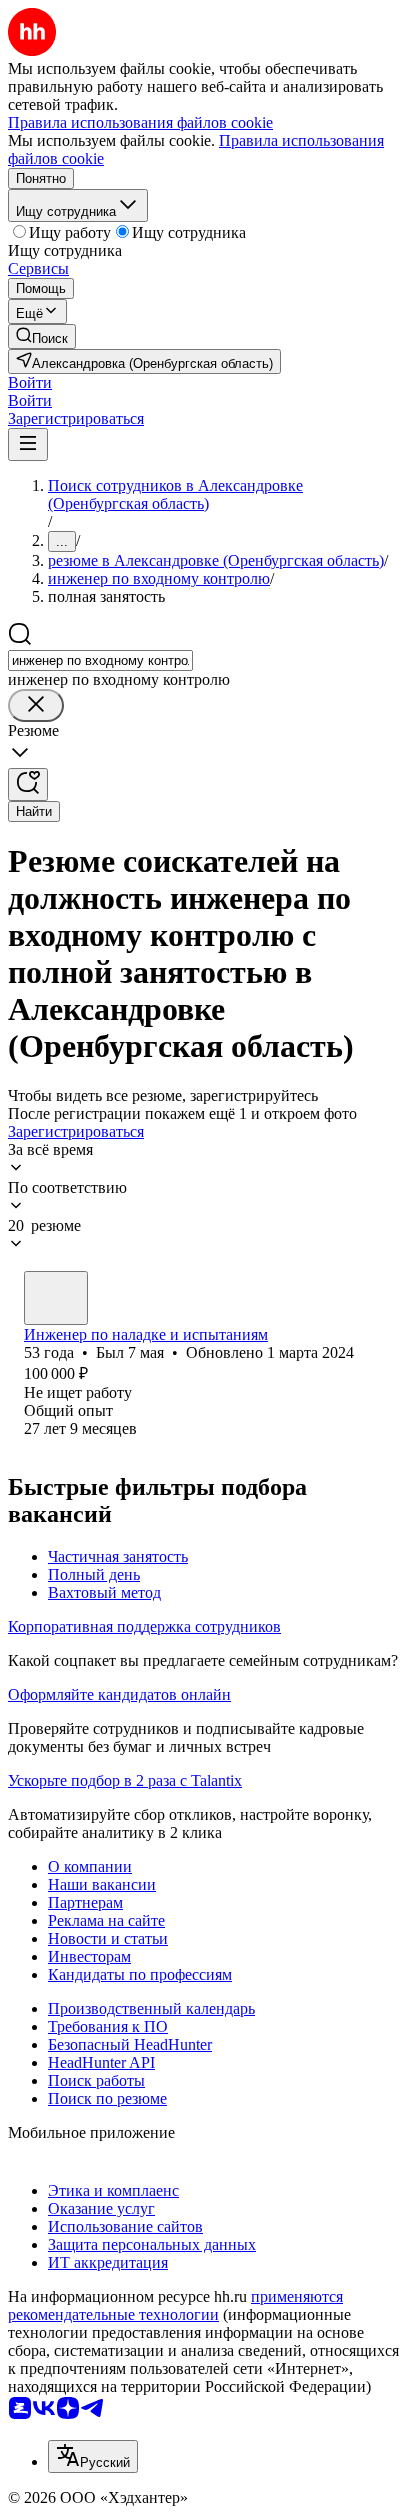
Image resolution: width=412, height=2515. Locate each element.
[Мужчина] (56, 1298)
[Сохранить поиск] (28, 784)
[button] (30, 382)
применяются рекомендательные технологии (175, 2305)
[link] (42, 336)
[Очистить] (36, 705)
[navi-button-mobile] (28, 444)
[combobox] (100, 660)
